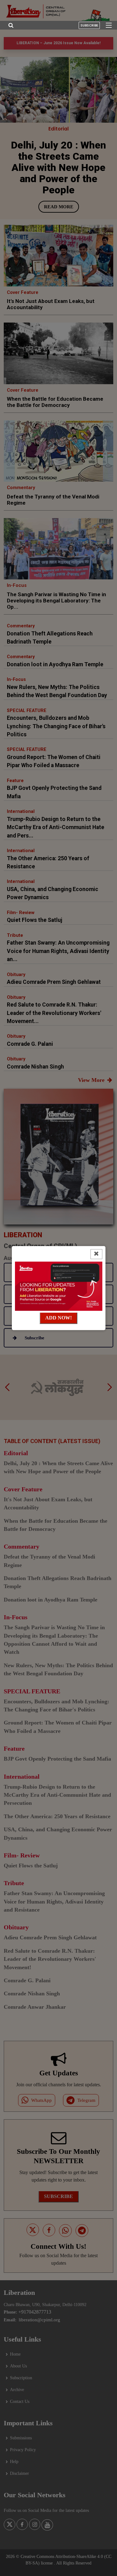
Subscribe (89, 25)
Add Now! (58, 1318)
